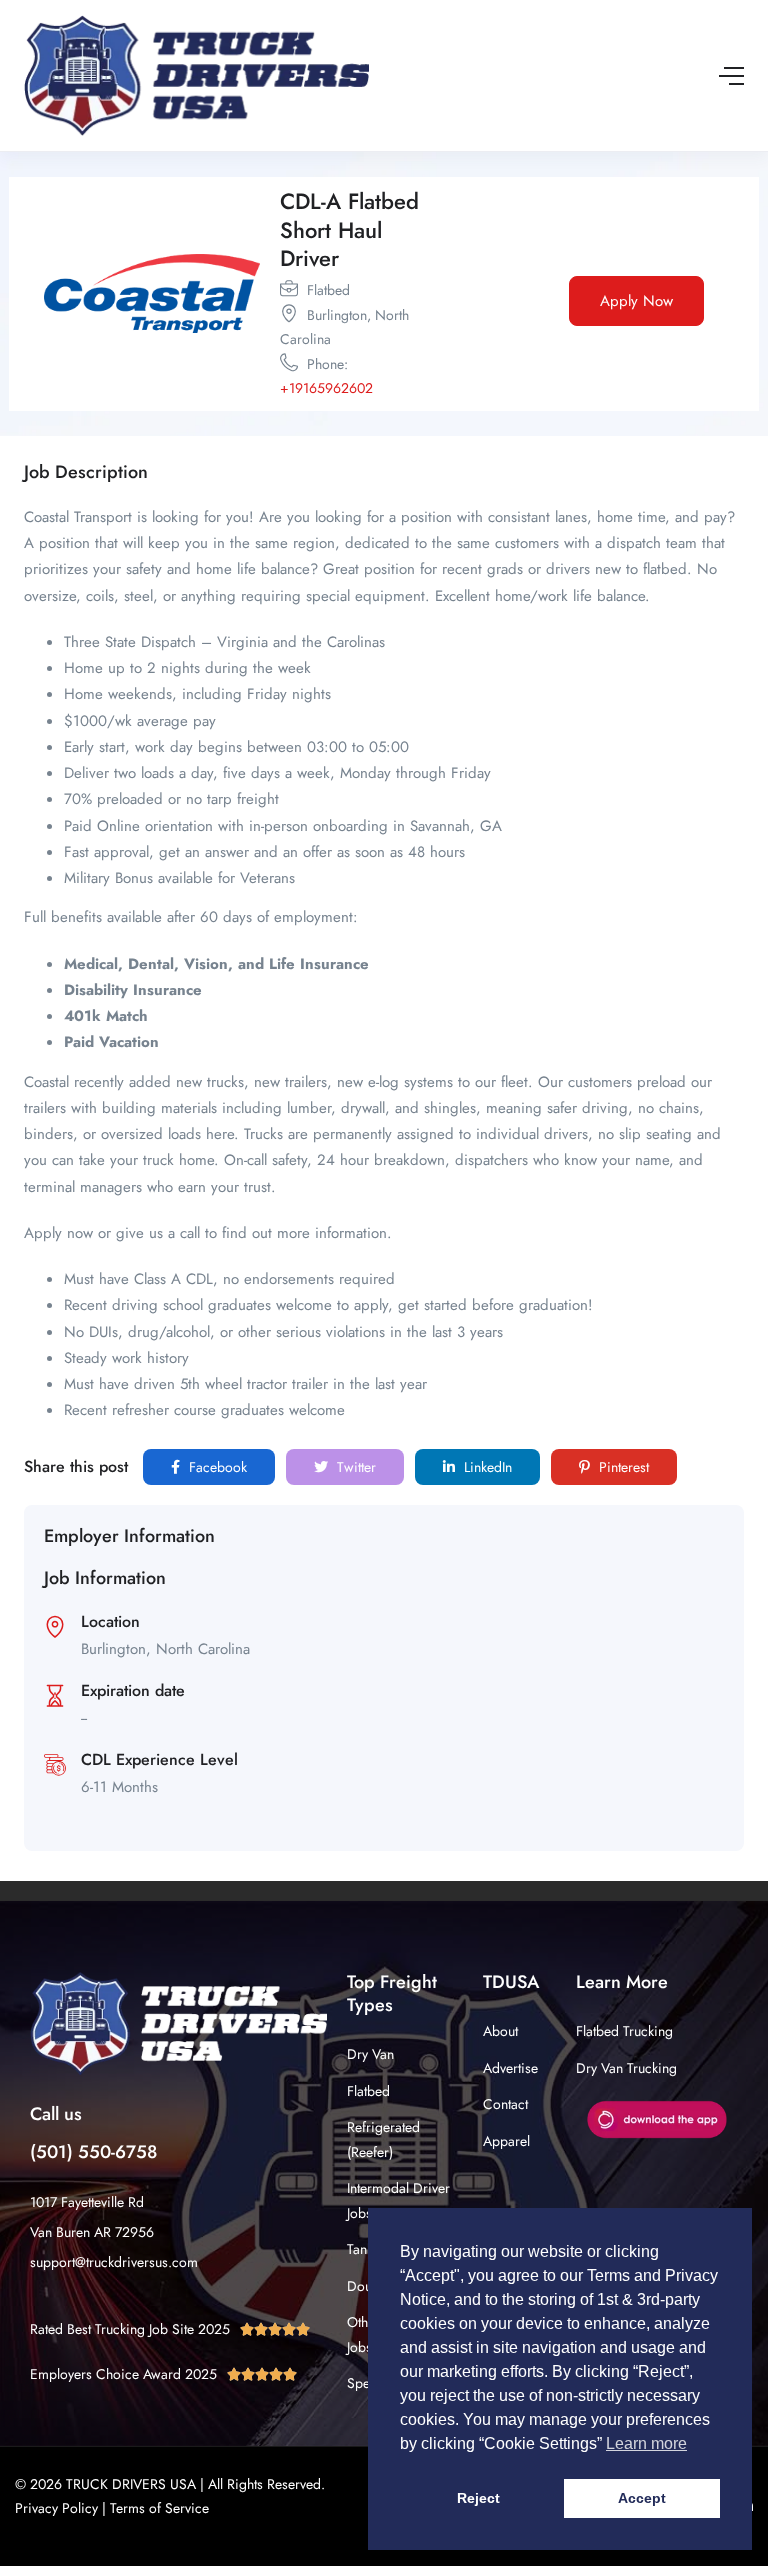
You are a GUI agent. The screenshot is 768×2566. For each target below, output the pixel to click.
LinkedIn (486, 1467)
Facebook (216, 1467)
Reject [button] (478, 2498)
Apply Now (636, 301)
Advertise (510, 2068)
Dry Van (370, 2054)
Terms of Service (159, 2508)
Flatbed (368, 2091)
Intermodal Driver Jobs (398, 2200)
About (500, 2031)
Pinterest (622, 1467)
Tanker (366, 2249)
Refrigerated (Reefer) (383, 2139)
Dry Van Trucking (626, 2068)
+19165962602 (326, 388)
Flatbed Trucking (624, 2031)
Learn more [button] (646, 2443)
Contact (505, 2104)
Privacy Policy (56, 2508)
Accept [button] (642, 2498)
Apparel (506, 2141)
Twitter (354, 1467)
